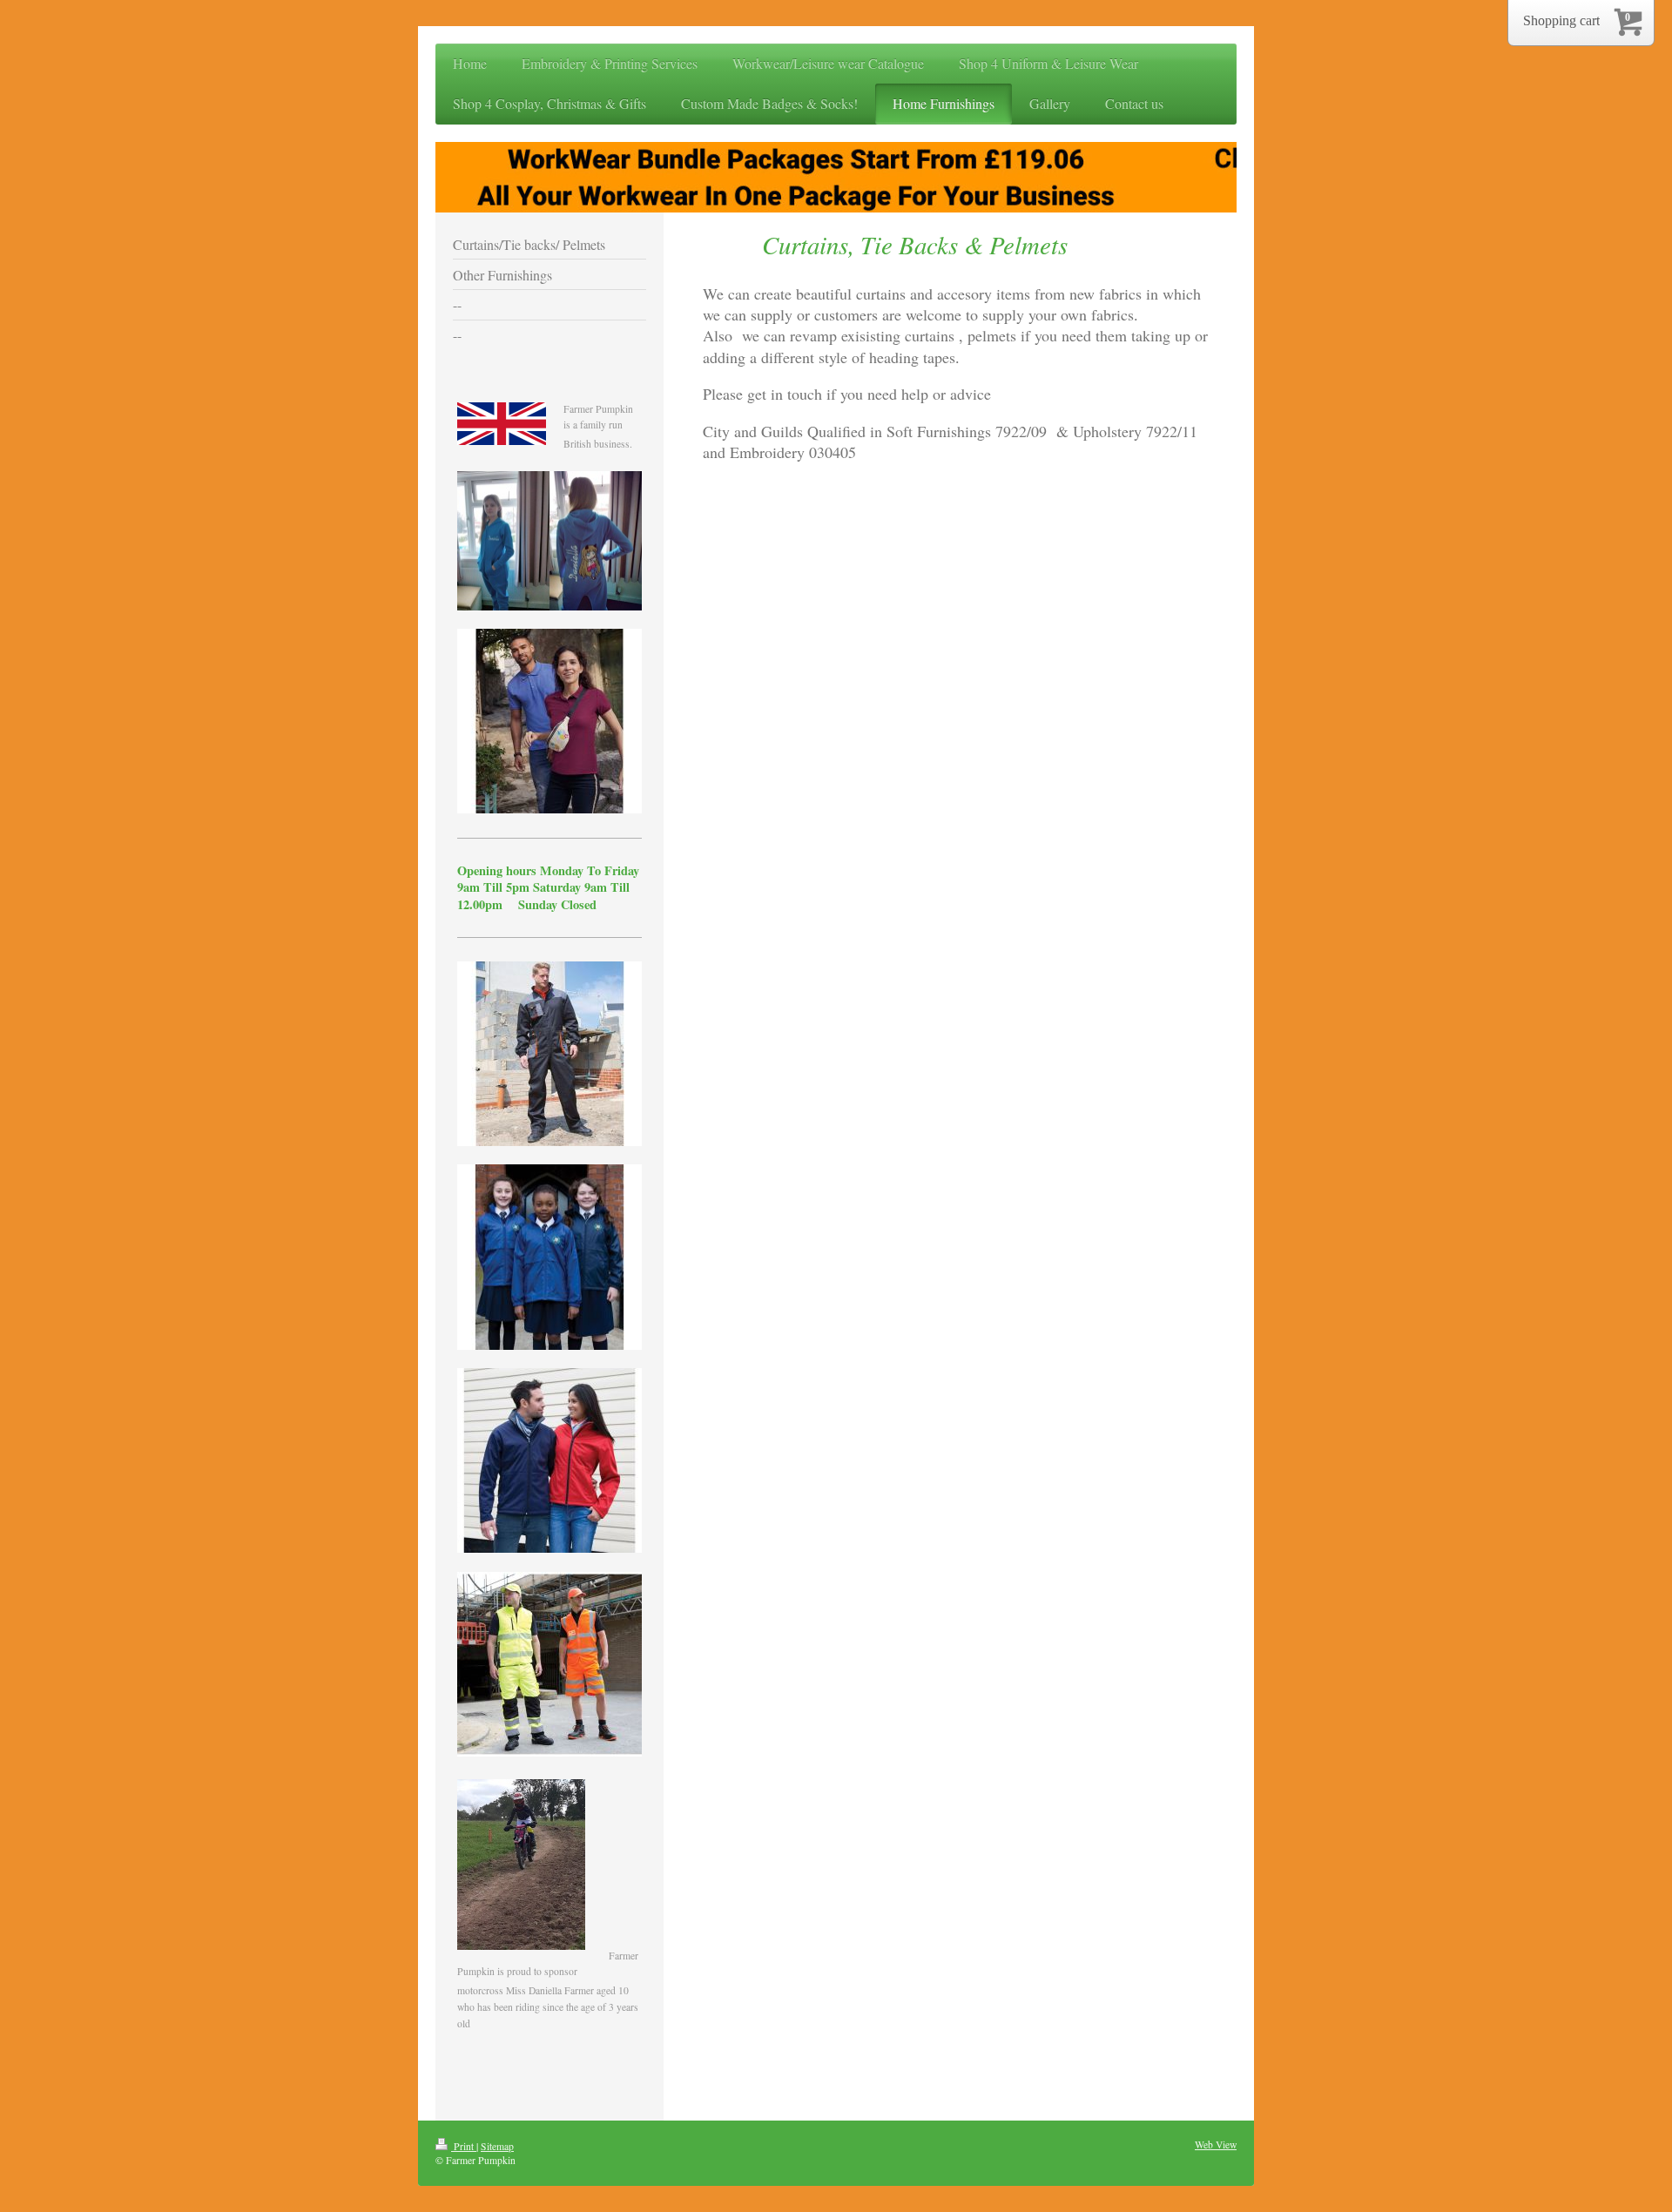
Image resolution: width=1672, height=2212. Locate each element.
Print (464, 2146)
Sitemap (497, 2146)
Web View (1216, 2145)
